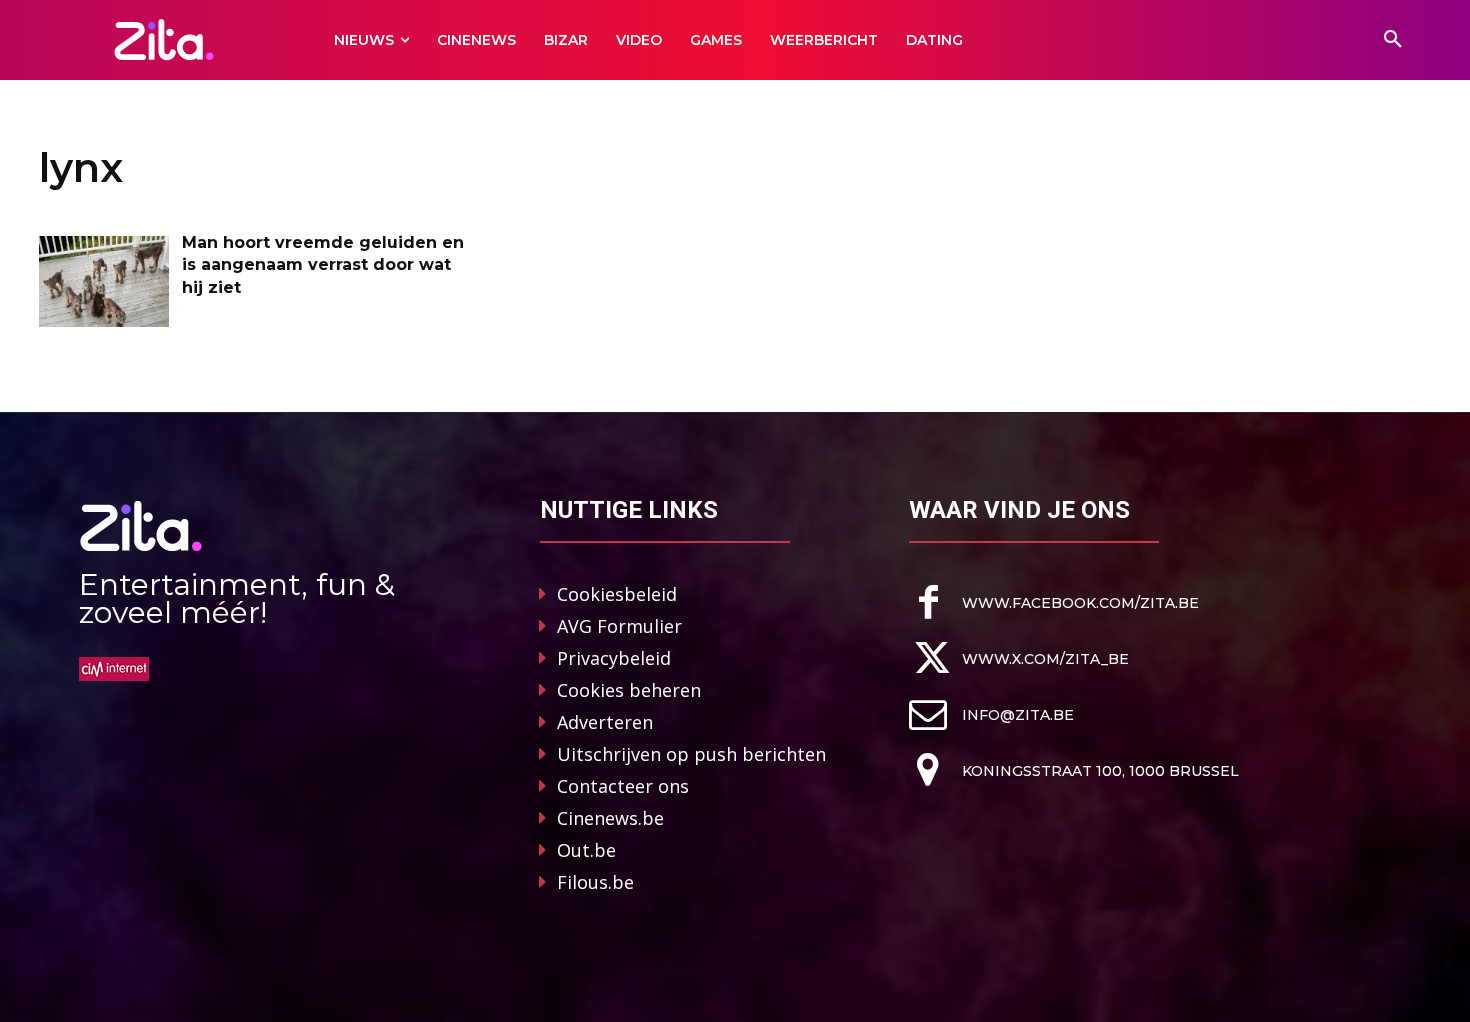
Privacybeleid (614, 658)
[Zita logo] (164, 39)
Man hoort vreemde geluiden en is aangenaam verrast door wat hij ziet (323, 265)
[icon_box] (1054, 602)
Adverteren (605, 722)
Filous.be (595, 882)
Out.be (586, 850)
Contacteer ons (623, 786)
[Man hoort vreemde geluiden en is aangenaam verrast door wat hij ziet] (104, 281)
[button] (1393, 40)
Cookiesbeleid (617, 594)
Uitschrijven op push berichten (691, 754)
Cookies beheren (629, 690)
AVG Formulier (619, 626)
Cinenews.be (610, 818)
